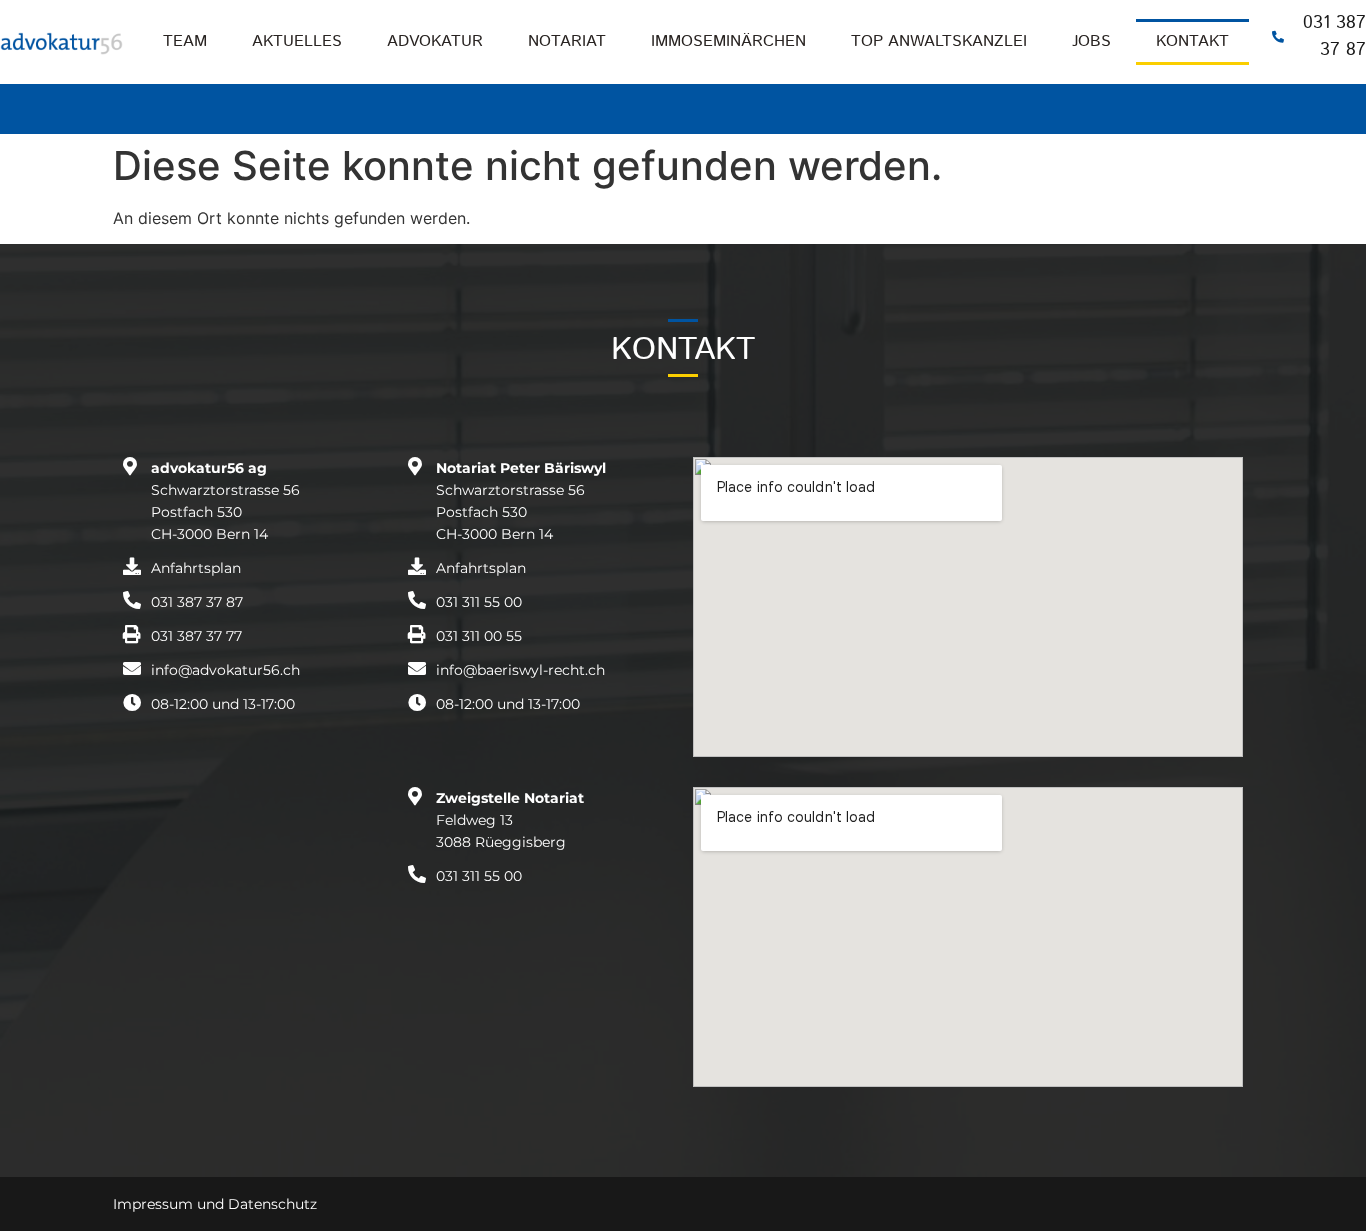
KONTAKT (1192, 41)
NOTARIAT (567, 41)
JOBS (1091, 41)
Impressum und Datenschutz (215, 1204)
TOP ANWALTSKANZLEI (939, 41)
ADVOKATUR (435, 41)
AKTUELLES (297, 41)
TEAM (185, 41)
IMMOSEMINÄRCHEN (728, 41)
